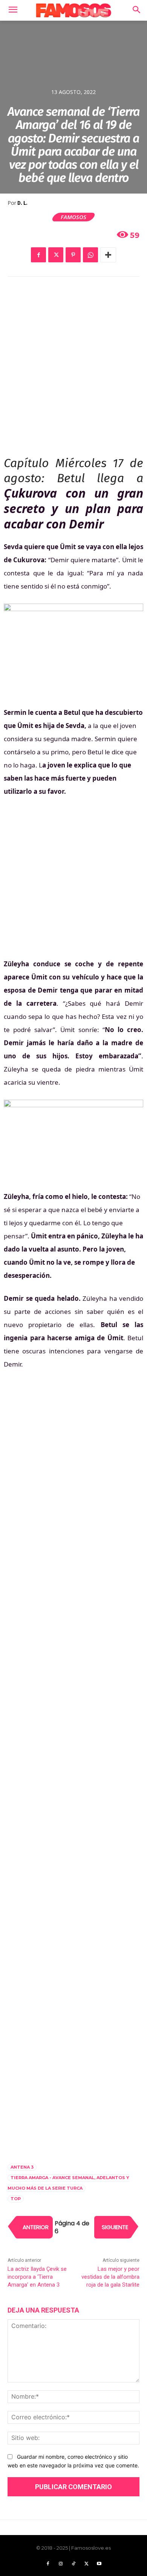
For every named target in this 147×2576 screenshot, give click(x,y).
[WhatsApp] (90, 255)
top (16, 2199)
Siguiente (115, 2227)
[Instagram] (61, 2564)
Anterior (36, 2227)
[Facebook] (38, 255)
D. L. (22, 203)
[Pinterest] (73, 255)
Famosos (73, 217)
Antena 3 (22, 2167)
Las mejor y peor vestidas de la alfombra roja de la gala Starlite (110, 2277)
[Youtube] (99, 2564)
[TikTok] (73, 2564)
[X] (56, 255)
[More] (108, 255)
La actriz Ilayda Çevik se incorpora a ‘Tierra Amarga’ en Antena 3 (37, 2277)
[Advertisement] (73, 367)
